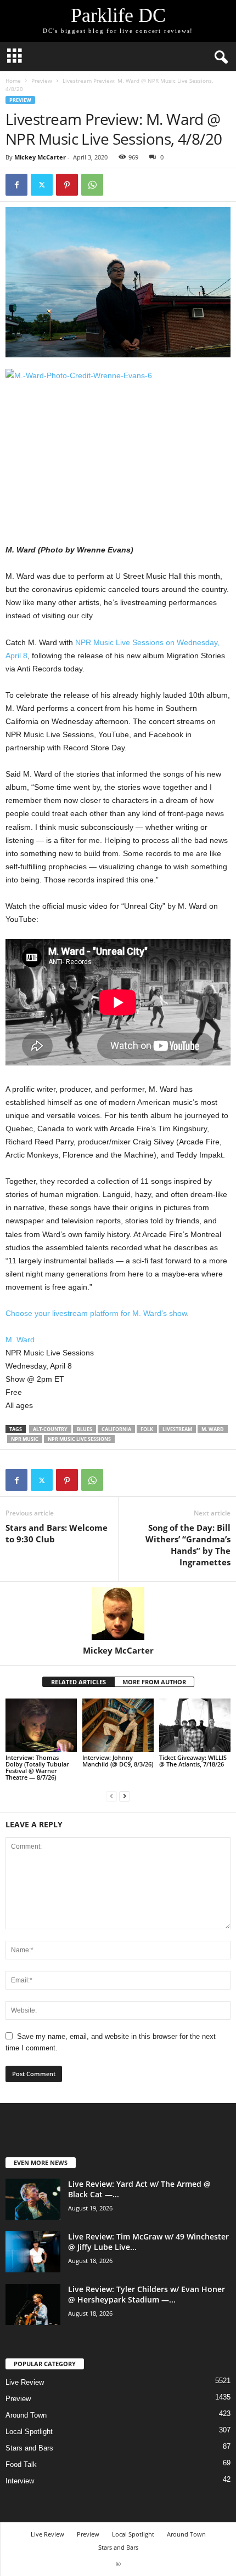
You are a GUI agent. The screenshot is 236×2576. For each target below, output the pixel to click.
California (116, 1429)
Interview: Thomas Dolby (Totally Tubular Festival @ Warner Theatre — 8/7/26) (37, 1767)
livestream (177, 1429)
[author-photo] (118, 1614)
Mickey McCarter (40, 157)
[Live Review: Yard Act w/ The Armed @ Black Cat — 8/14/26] (33, 2199)
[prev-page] (111, 1796)
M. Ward (20, 1340)
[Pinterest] (67, 185)
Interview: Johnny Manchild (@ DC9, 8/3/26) (118, 1761)
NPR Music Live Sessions (79, 1439)
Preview (42, 81)
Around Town (26, 2415)
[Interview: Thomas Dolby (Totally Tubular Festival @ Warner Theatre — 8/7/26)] (41, 1725)
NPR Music (25, 1439)
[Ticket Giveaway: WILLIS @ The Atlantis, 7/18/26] (195, 1725)
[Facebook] (16, 185)
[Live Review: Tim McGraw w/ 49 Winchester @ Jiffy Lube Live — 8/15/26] (33, 2252)
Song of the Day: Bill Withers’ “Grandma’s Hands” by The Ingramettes (188, 1545)
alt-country (50, 1429)
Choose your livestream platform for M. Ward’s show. (97, 1313)
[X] (42, 185)
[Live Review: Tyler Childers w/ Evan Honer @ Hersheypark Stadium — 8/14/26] (33, 2304)
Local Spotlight (29, 2432)
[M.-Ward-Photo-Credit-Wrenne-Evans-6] (118, 444)
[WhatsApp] (92, 185)
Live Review (25, 2382)
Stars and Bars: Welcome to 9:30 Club (57, 1533)
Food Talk (21, 2464)
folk (147, 1429)
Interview (20, 2481)
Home (13, 81)
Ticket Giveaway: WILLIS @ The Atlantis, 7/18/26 (193, 1761)
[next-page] (125, 1796)
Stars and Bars (29, 2448)
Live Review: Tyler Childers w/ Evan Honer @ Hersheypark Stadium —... (147, 2294)
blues (85, 1429)
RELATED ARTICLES (78, 1682)
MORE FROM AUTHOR (154, 1682)
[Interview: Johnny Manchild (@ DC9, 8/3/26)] (118, 1725)
